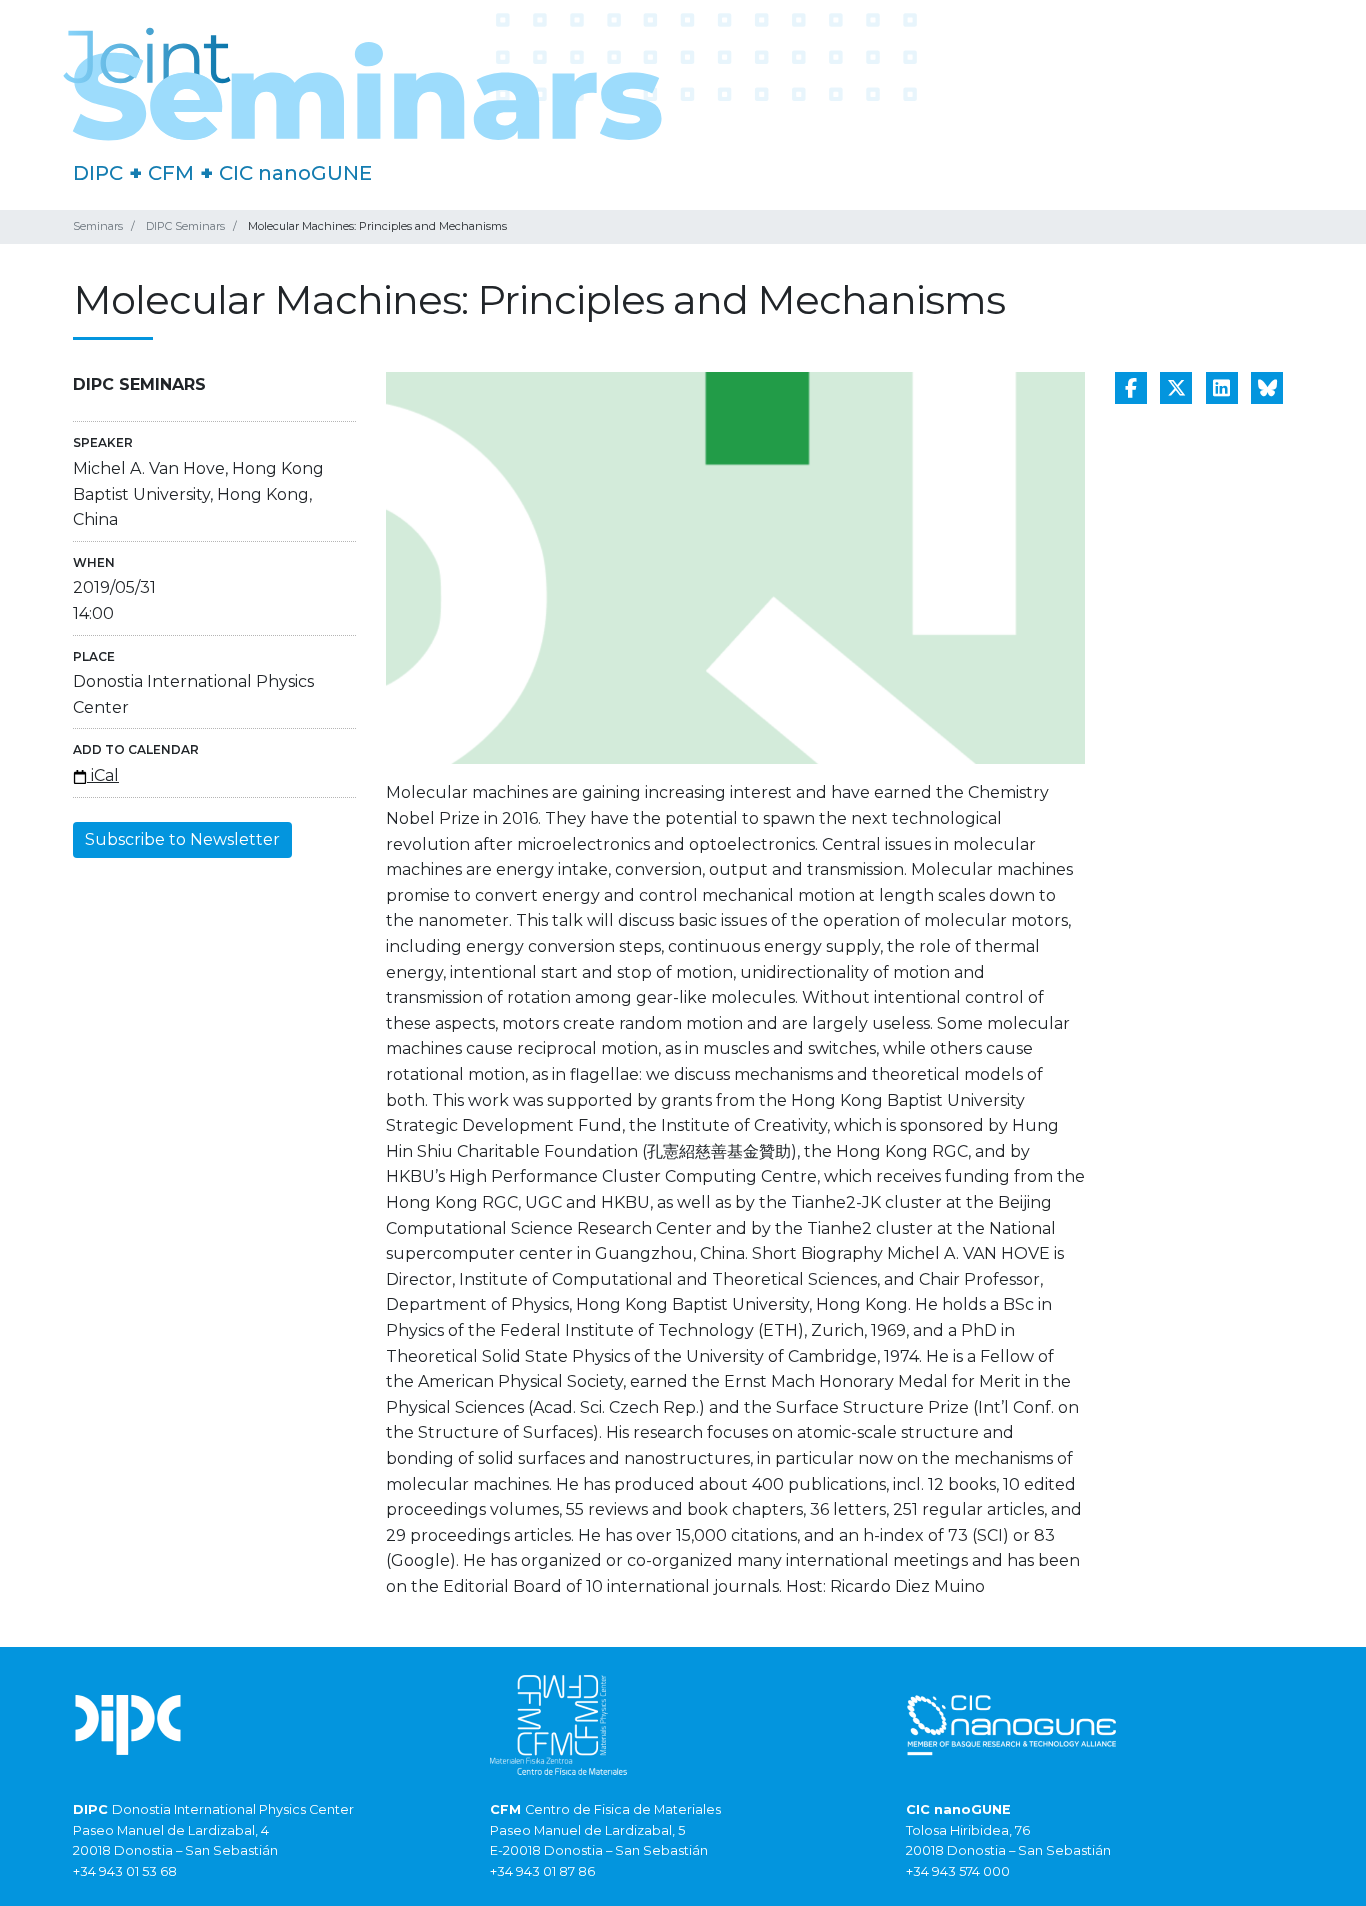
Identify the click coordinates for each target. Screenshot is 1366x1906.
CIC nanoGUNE (295, 173)
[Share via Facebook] (1131, 388)
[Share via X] (1176, 388)
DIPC (98, 173)
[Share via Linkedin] (1222, 388)
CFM (171, 173)
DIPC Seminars (185, 226)
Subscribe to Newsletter (182, 839)
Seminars (98, 226)
